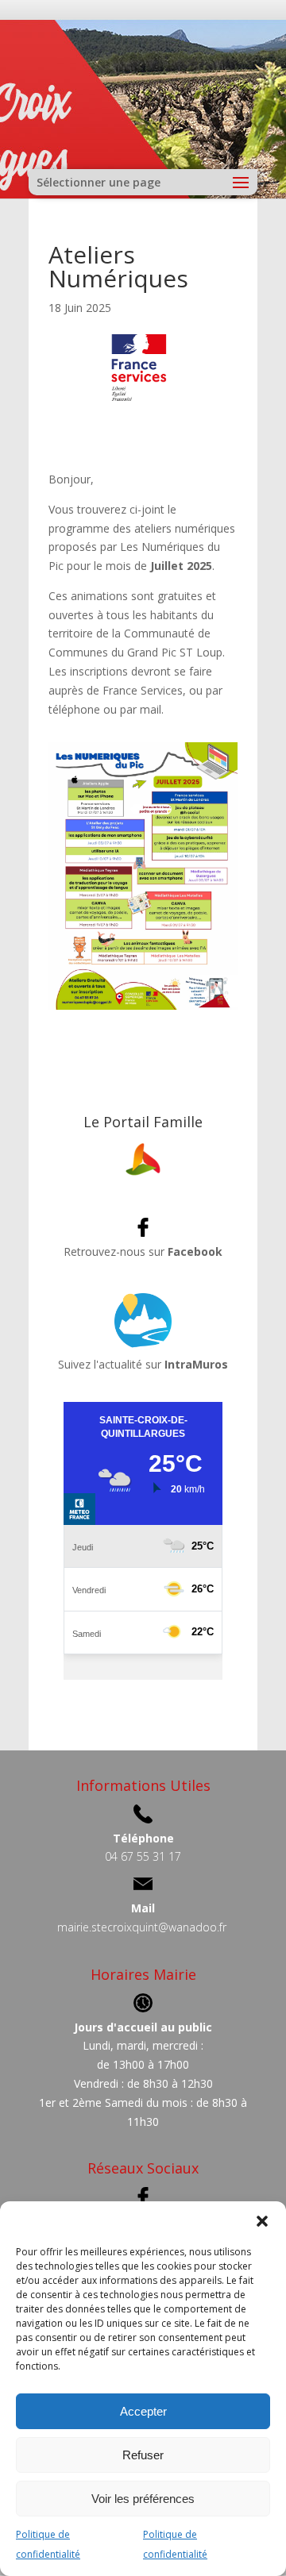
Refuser (143, 2455)
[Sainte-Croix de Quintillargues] (143, 1176)
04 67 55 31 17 (143, 1856)
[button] (262, 2221)
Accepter (143, 2411)
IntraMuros (196, 1364)
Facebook (195, 1251)
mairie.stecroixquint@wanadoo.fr (142, 1927)
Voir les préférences (143, 2499)
